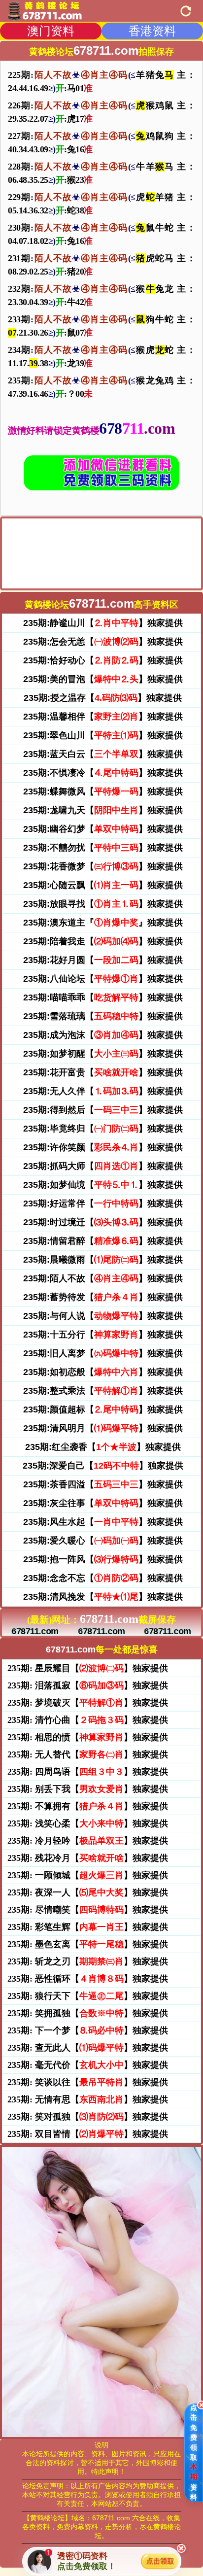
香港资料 (152, 31)
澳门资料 (51, 31)
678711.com (35, 1631)
